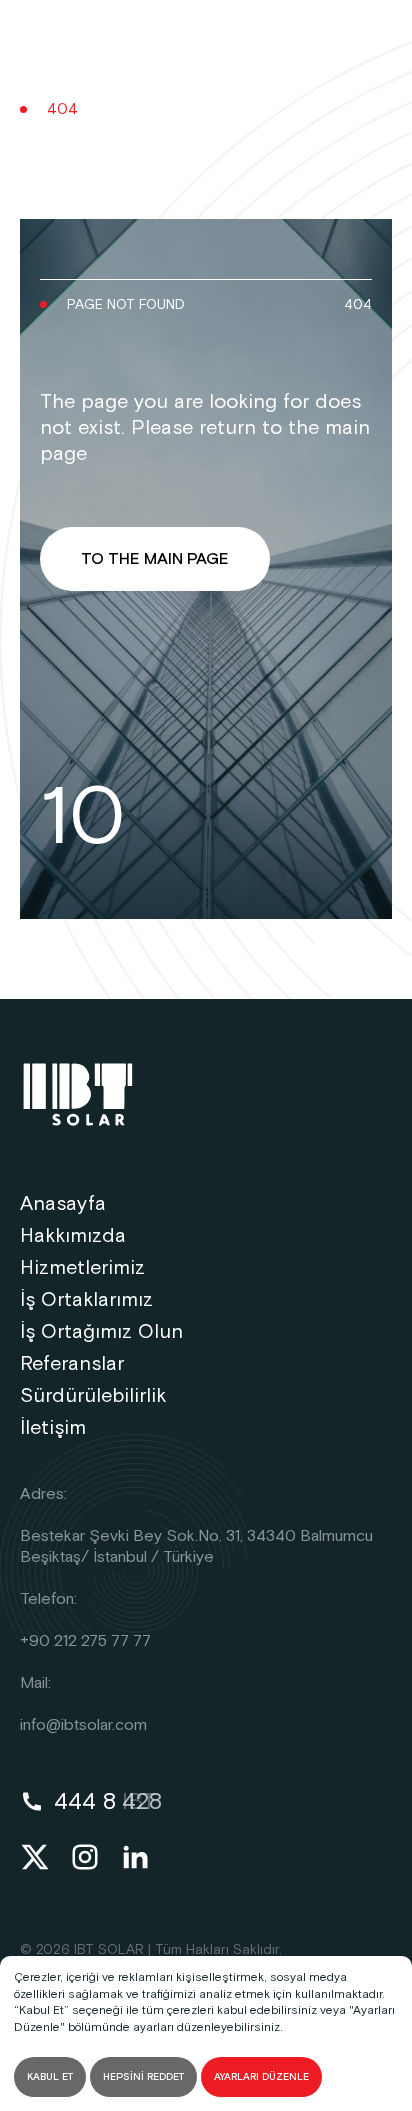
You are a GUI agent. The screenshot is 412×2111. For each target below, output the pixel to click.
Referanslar (72, 1364)
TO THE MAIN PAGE (155, 559)
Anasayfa (63, 1204)
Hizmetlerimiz (82, 1268)
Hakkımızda (73, 1236)
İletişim (53, 1428)
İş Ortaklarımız (86, 1300)
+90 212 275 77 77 (85, 1641)
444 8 (108, 1801)
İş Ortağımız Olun (101, 1332)
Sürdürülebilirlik (93, 1396)
